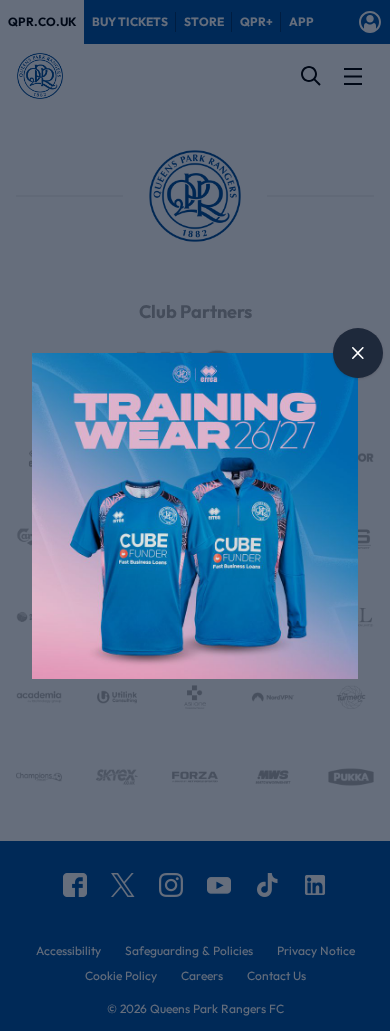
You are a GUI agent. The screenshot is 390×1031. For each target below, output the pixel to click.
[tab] (358, 353)
